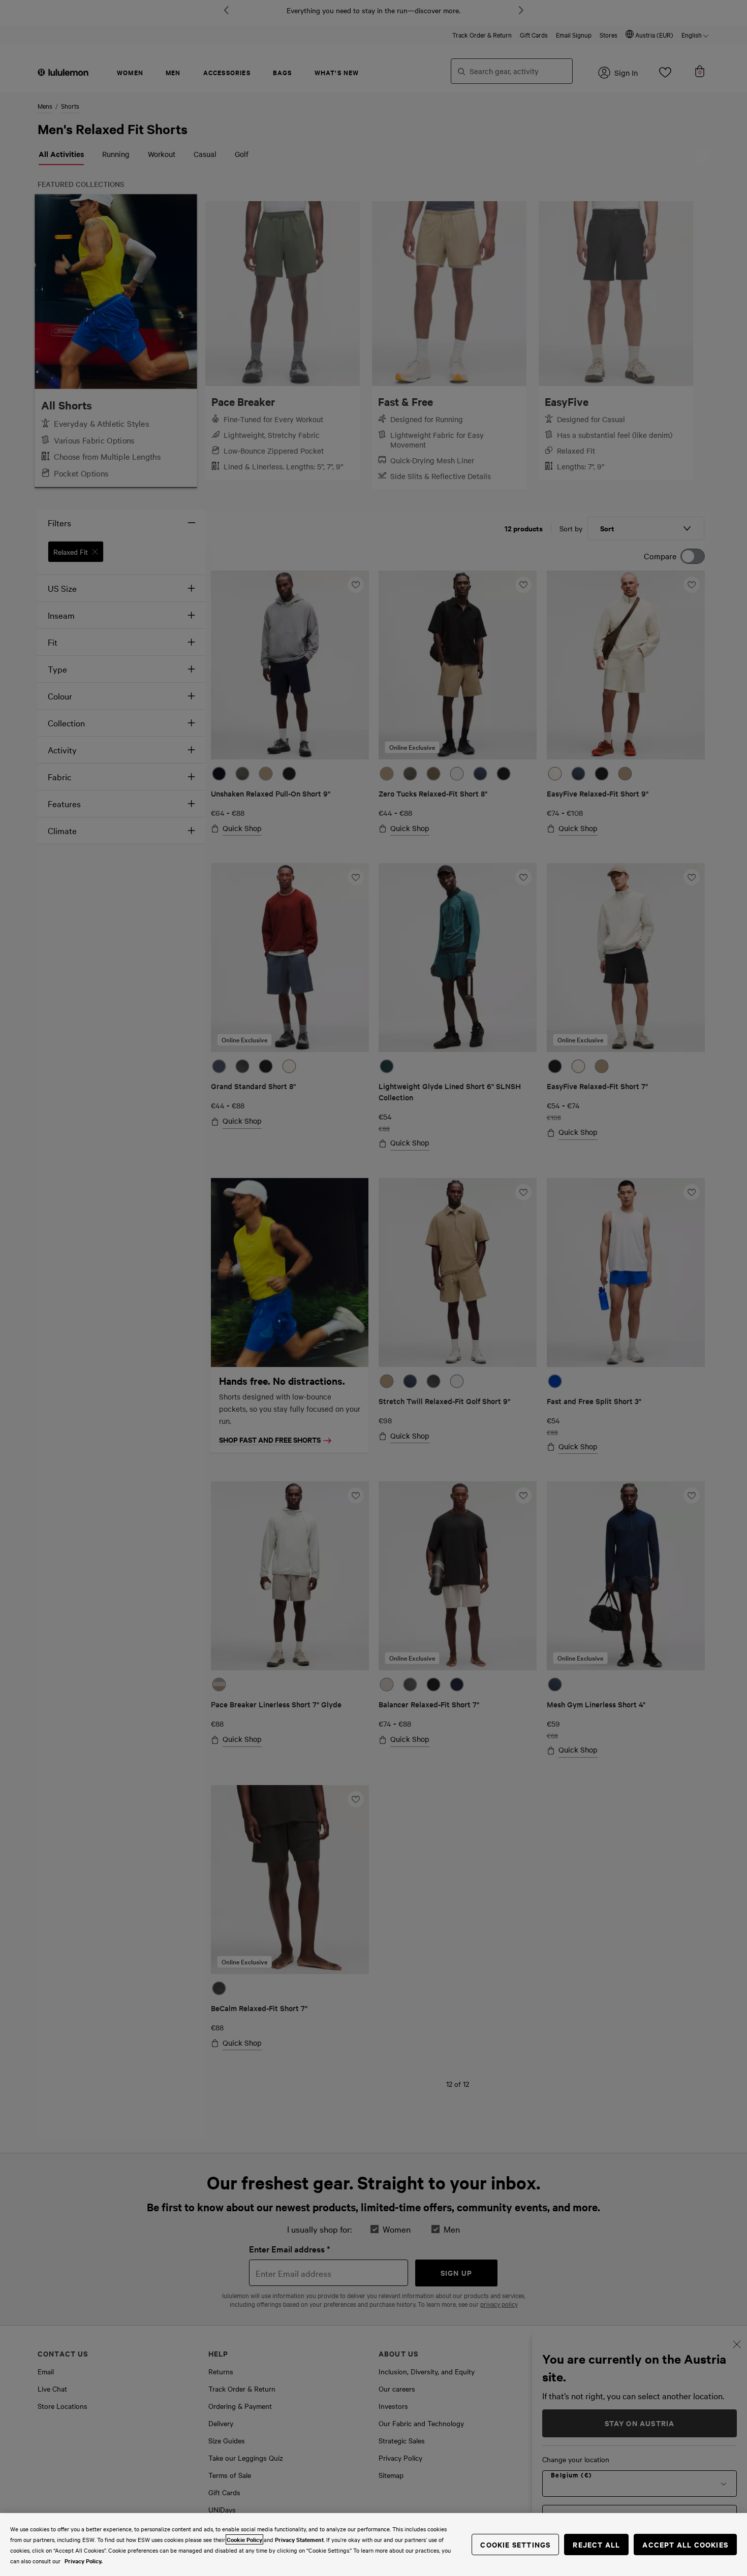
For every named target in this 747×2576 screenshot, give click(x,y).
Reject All (596, 2544)
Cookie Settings (515, 2544)
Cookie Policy (244, 2539)
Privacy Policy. (84, 2561)
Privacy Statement (299, 2539)
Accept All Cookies (685, 2544)
